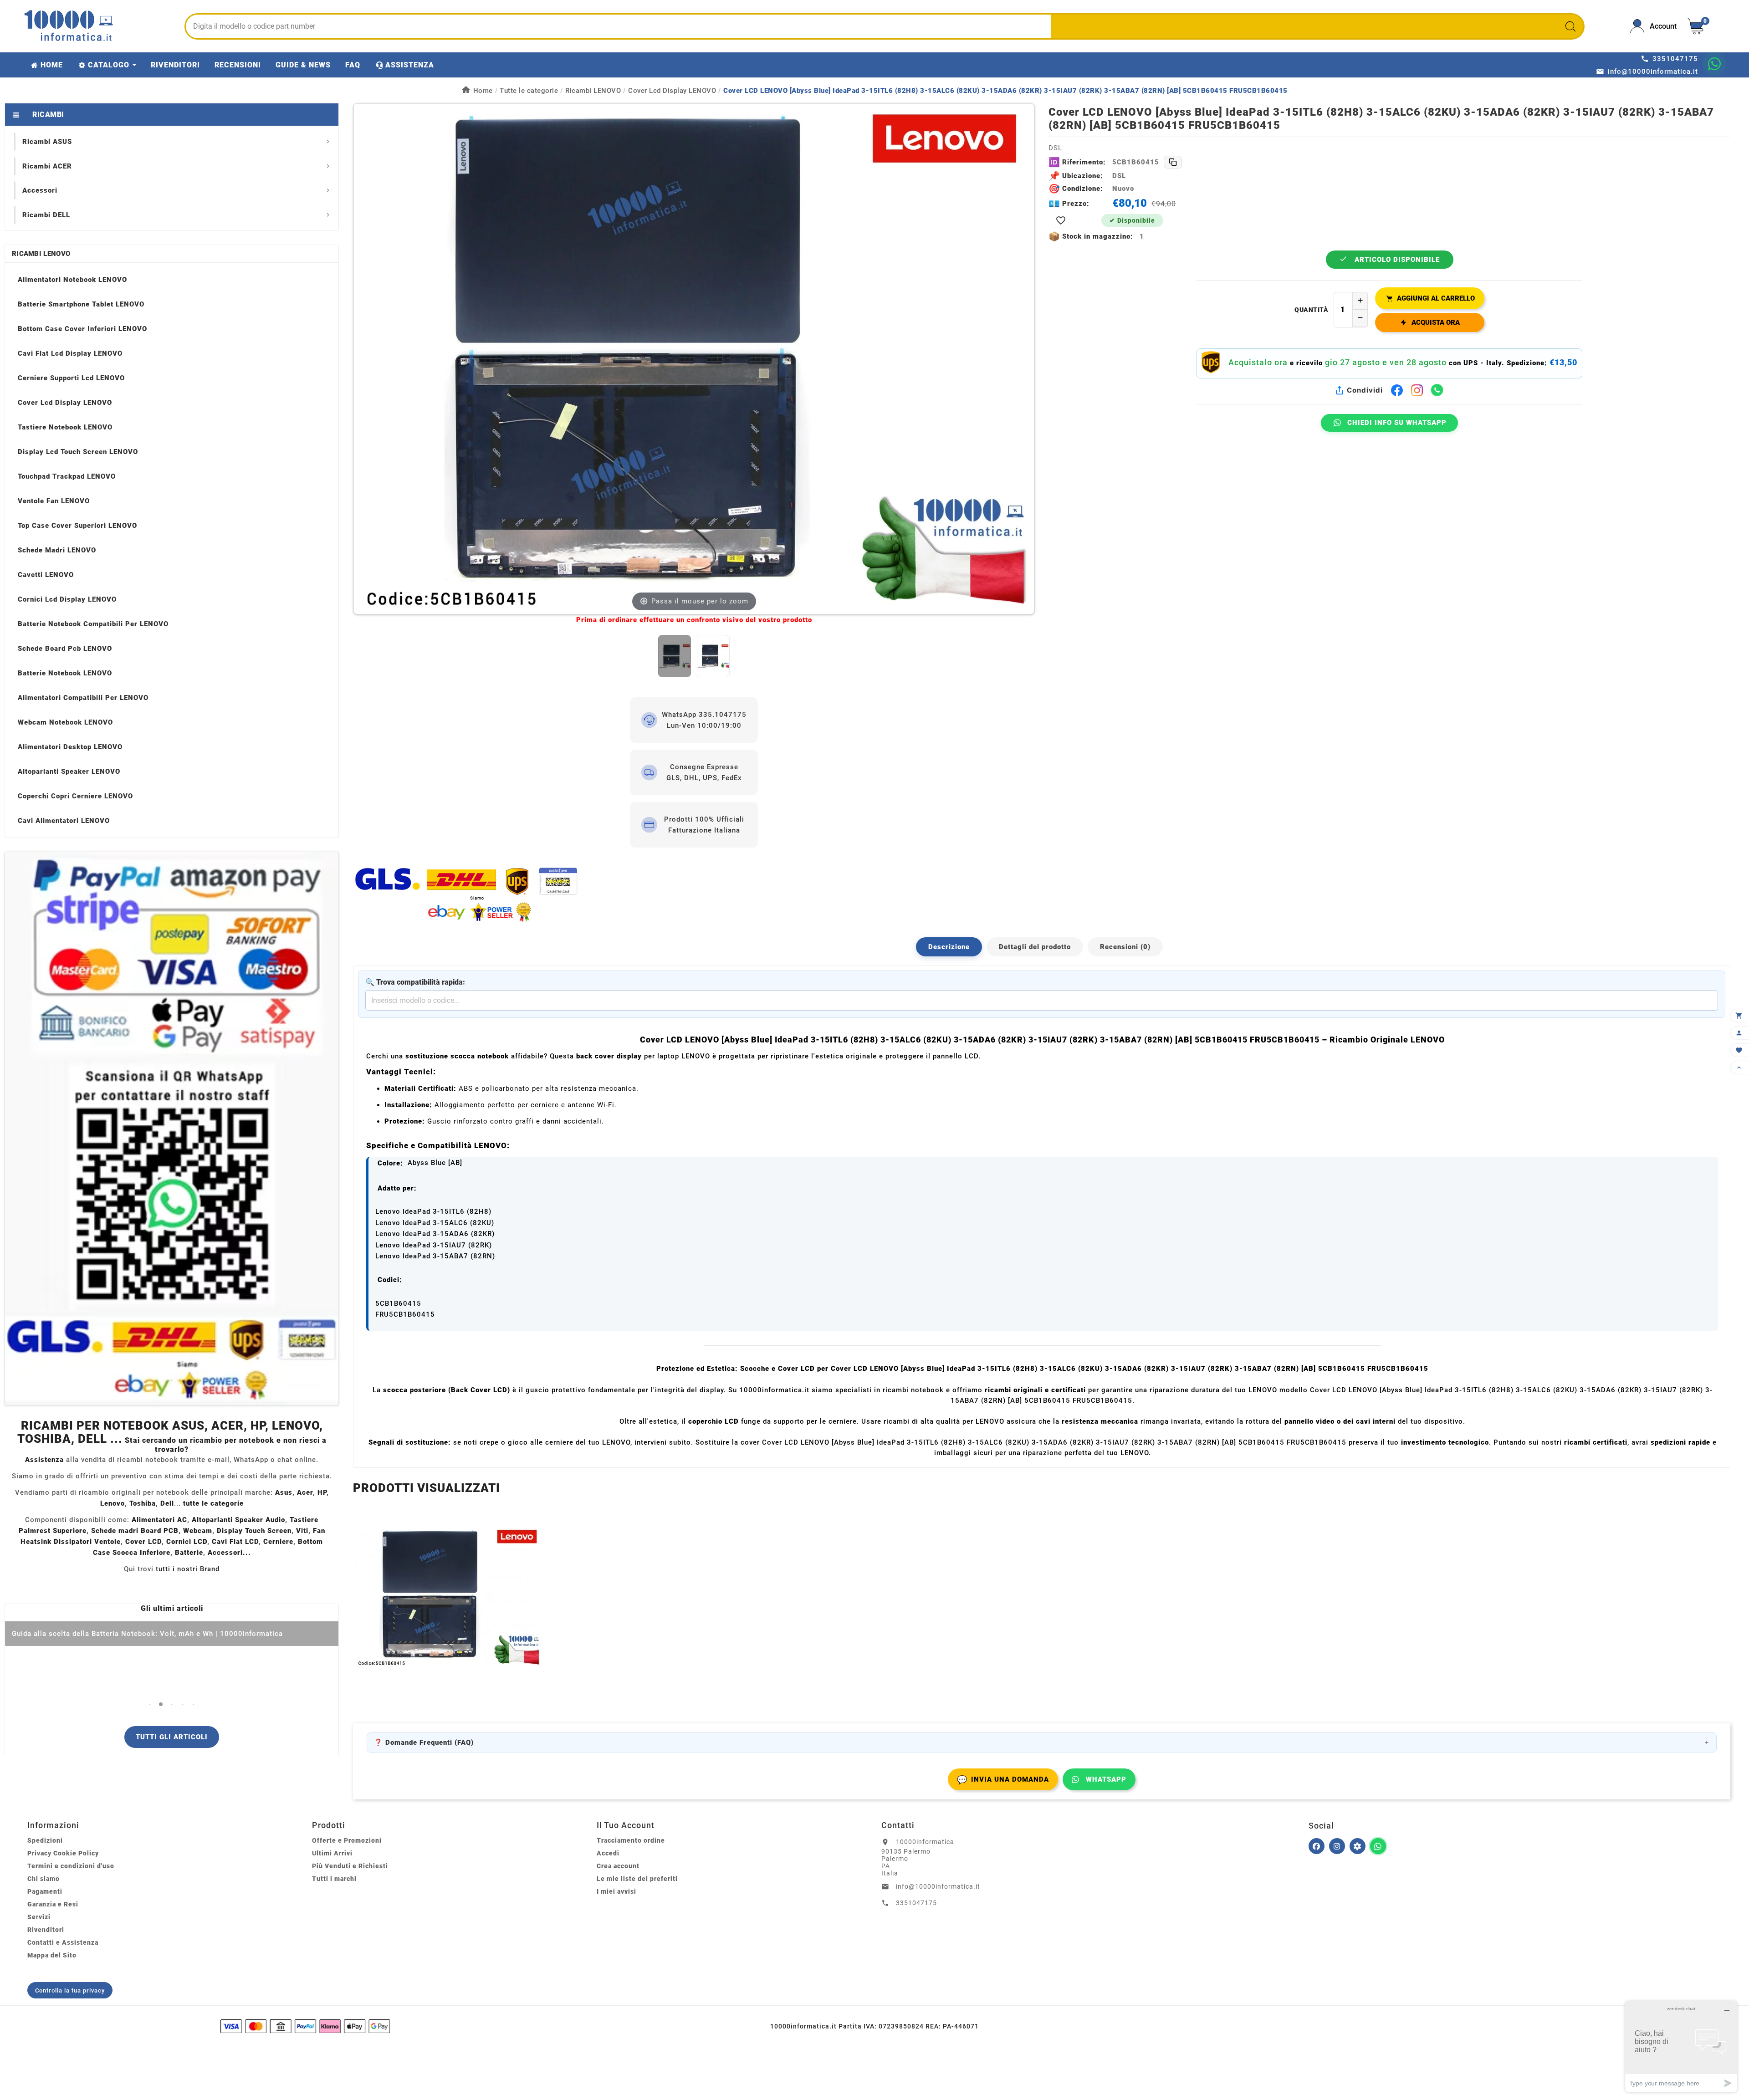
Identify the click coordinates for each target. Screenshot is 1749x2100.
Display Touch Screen (254, 1531)
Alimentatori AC (159, 1520)
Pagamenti (45, 1891)
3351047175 (916, 1903)
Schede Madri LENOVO (57, 550)
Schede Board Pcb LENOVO (65, 649)
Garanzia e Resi (53, 1904)
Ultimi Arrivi (332, 1853)
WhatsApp (1106, 1779)
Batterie (189, 1553)
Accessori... (229, 1553)
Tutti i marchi (334, 1879)
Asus (284, 1492)
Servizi (39, 1917)
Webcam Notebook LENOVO (65, 722)
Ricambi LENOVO (41, 254)
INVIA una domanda (1003, 1780)
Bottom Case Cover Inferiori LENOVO (82, 329)
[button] (150, 1704)
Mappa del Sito (52, 1955)
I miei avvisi (616, 1891)
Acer (305, 1492)
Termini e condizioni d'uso (71, 1866)
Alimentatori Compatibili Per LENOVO (83, 698)
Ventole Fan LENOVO (54, 501)
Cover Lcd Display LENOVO (65, 403)
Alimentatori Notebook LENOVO (72, 280)
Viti (302, 1531)
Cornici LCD (187, 1542)
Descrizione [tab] (949, 947)
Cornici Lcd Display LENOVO (67, 599)
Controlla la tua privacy (70, 1990)
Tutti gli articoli (172, 1737)
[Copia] (1173, 162)
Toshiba (143, 1503)
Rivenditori (46, 1930)
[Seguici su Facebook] (1317, 1846)
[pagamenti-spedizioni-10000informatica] (172, 1129)
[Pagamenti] (305, 2026)
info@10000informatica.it (938, 1886)
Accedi (608, 1853)
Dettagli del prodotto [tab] (1035, 947)
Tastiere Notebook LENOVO (65, 427)
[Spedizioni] (694, 894)
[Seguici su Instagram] (1337, 1846)
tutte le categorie (213, 1503)
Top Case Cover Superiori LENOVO (77, 526)
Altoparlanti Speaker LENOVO (69, 772)
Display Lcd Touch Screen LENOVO (78, 452)
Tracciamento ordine (631, 1840)
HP (322, 1492)
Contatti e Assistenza (63, 1942)
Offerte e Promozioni (347, 1840)
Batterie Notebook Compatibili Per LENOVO (93, 624)
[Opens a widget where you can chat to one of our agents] (1681, 2046)
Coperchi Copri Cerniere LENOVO (75, 796)
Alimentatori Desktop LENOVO (70, 747)
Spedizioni (45, 1840)
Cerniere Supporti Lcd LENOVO (71, 378)
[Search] (1570, 26)
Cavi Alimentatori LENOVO (64, 821)
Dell (167, 1503)
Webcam (198, 1531)
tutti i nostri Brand (188, 1569)
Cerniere (278, 1542)
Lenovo (113, 1503)
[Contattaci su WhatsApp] (1714, 64)
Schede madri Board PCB (135, 1531)
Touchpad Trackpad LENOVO (67, 476)
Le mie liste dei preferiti (637, 1879)
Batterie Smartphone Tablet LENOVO (81, 304)
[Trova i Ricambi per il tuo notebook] (1358, 1846)
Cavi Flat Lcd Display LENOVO (70, 353)
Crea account (618, 1866)
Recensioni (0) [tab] (1125, 947)
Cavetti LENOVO (46, 575)
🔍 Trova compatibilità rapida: (415, 982)
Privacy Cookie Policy (63, 1853)
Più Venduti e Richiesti (350, 1866)
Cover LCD (143, 1542)
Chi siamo (43, 1879)
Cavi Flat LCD (235, 1542)
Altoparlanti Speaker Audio (238, 1520)
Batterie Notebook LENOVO (65, 673)
